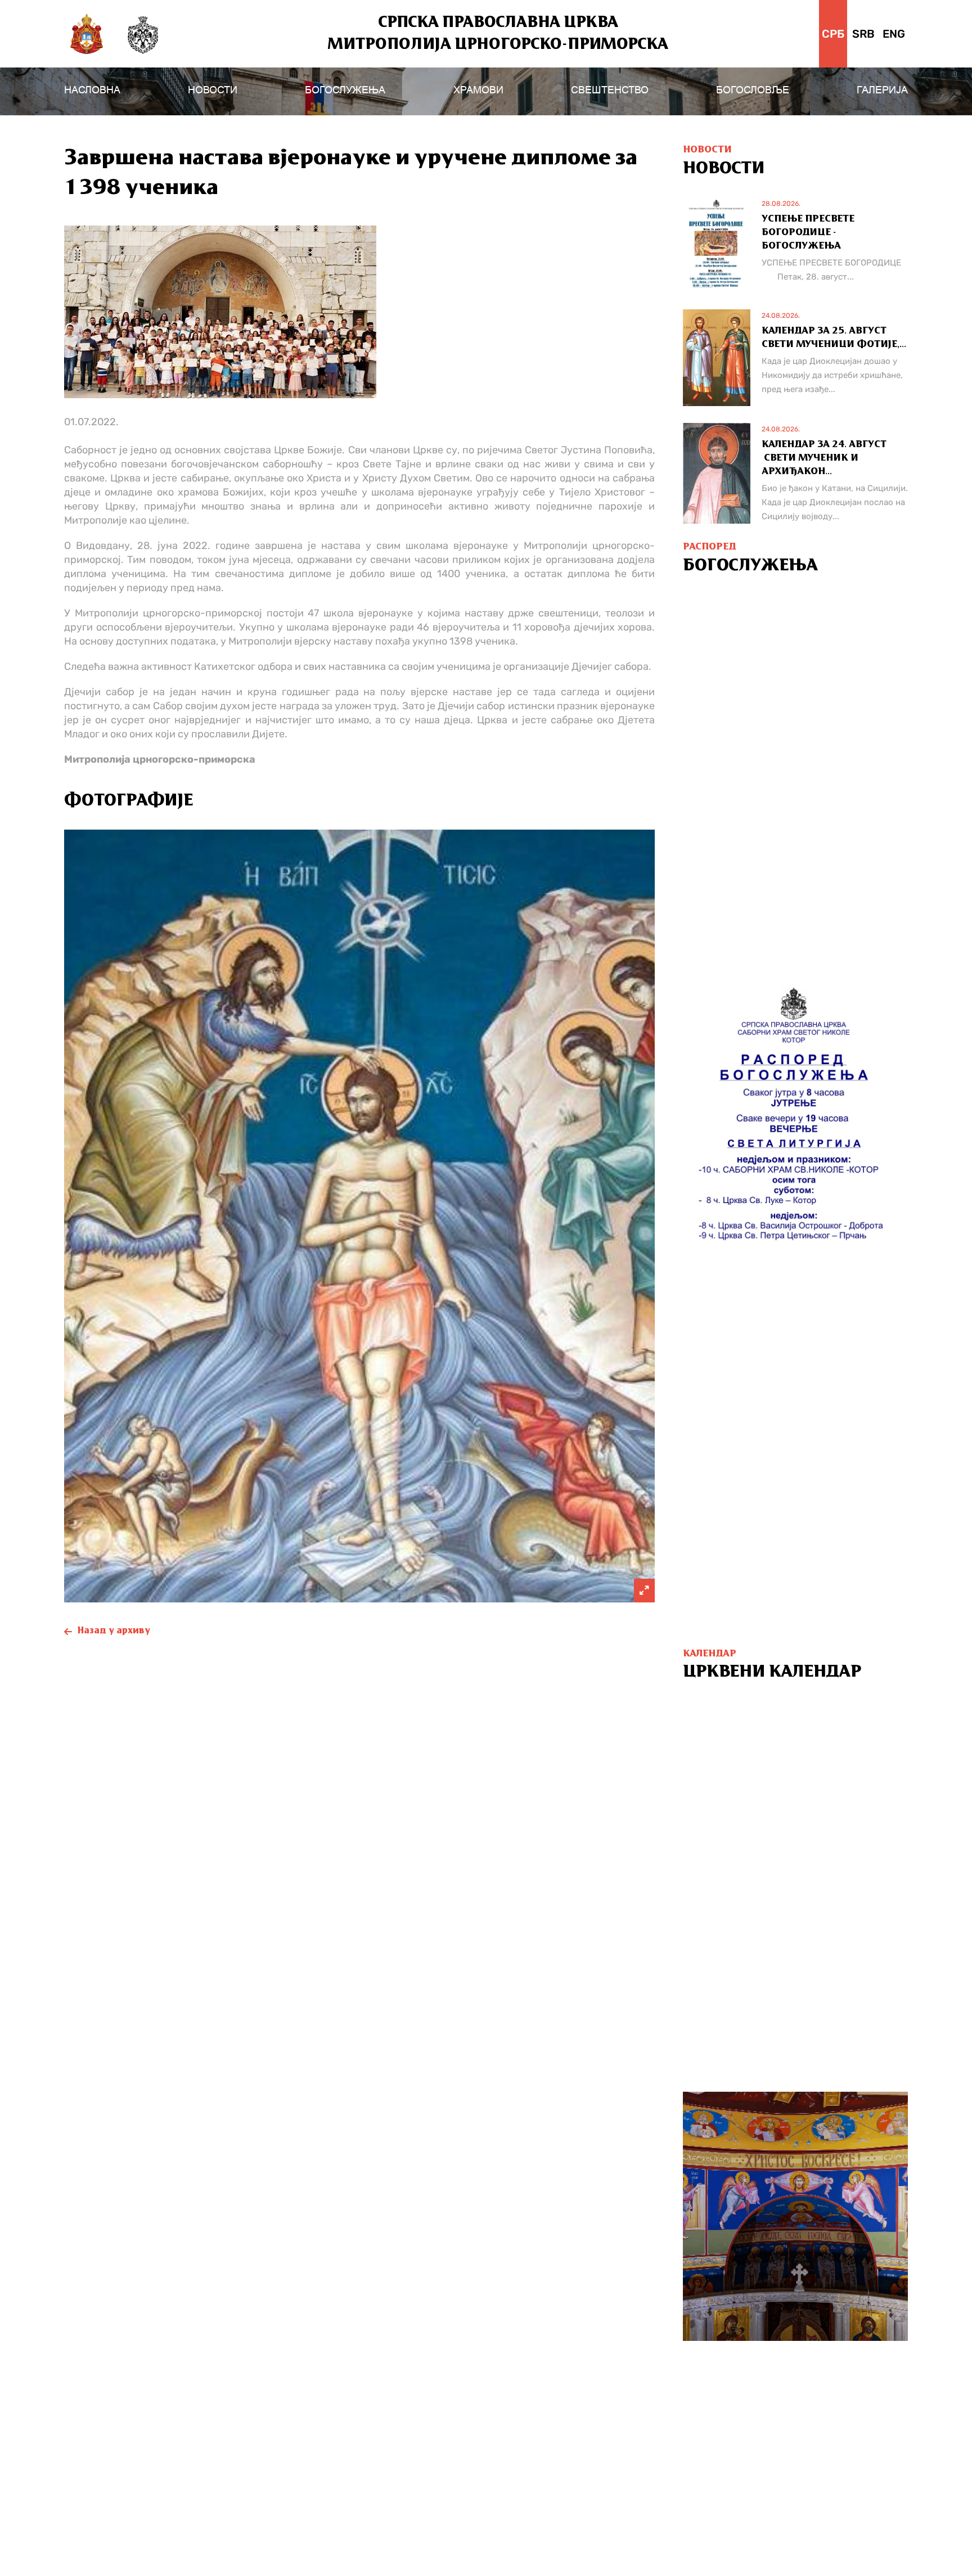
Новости (213, 90)
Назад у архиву (114, 1631)
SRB (863, 34)
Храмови (478, 90)
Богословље (753, 90)
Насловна (92, 90)
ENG (894, 34)
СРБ (833, 34)
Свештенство (610, 90)
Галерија (882, 90)
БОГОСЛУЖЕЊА (345, 90)
